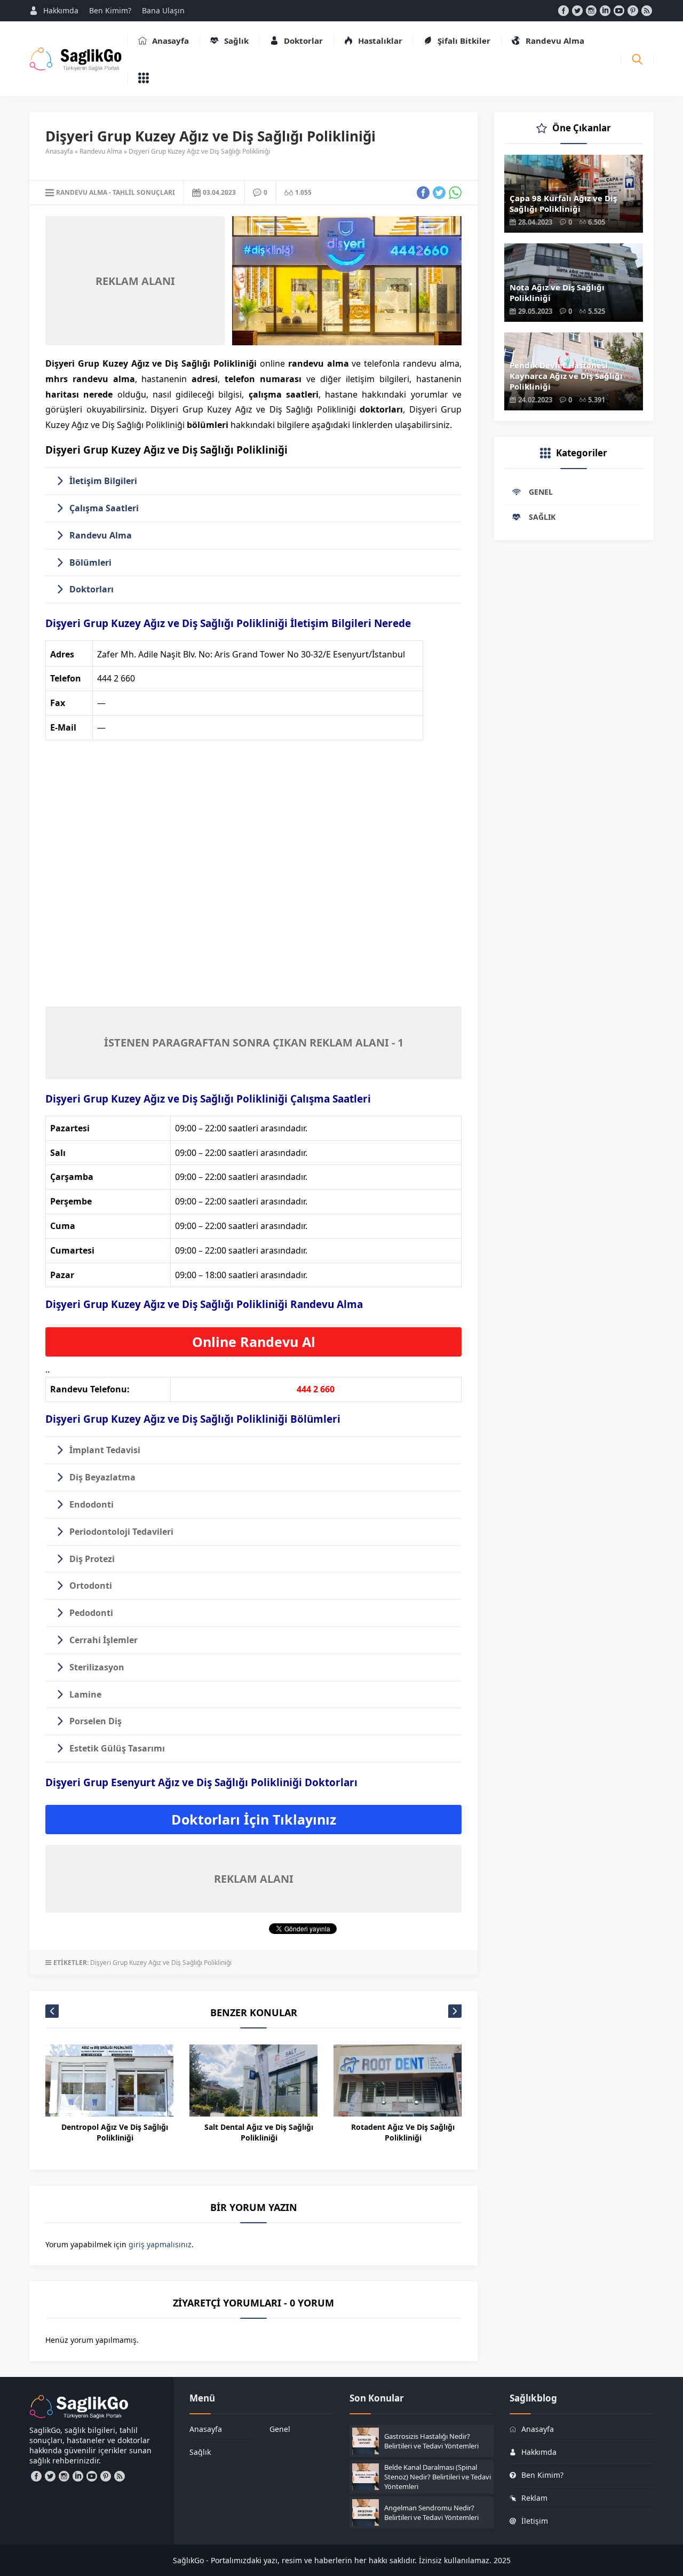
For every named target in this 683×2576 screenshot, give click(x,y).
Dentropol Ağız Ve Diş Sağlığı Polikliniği (115, 2132)
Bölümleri (90, 562)
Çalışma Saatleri (104, 508)
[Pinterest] (633, 11)
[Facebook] (563, 11)
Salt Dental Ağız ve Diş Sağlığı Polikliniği (259, 2132)
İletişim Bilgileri (103, 481)
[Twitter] (577, 11)
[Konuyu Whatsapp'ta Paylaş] (455, 193)
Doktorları (92, 589)
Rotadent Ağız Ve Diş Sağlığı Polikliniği (403, 2132)
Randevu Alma (101, 151)
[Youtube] (619, 11)
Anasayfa (59, 151)
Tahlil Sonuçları (144, 192)
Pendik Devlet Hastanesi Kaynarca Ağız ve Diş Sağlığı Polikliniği (566, 376)
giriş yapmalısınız (160, 2244)
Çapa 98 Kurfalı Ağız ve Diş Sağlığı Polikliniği (563, 203)
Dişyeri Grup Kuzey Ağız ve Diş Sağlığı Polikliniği (161, 1963)
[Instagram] (591, 11)
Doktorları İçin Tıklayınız (254, 1819)
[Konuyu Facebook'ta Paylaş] (423, 193)
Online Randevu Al (254, 1342)
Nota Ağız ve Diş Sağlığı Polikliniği (557, 292)
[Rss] (647, 11)
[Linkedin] (605, 11)
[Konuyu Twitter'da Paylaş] (439, 193)
